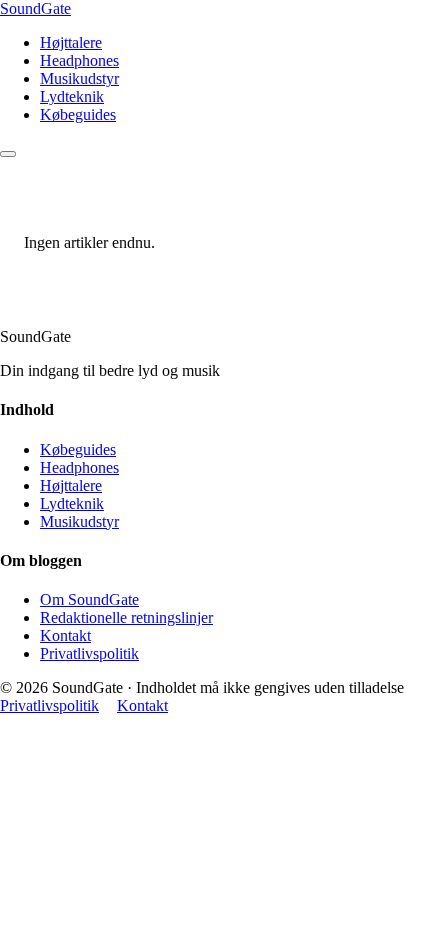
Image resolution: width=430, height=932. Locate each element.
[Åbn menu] (8, 154)
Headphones (79, 60)
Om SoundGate (89, 599)
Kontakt (65, 635)
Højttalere (71, 42)
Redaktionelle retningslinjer (126, 617)
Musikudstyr (79, 78)
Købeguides (78, 114)
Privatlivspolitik (89, 653)
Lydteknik (72, 96)
